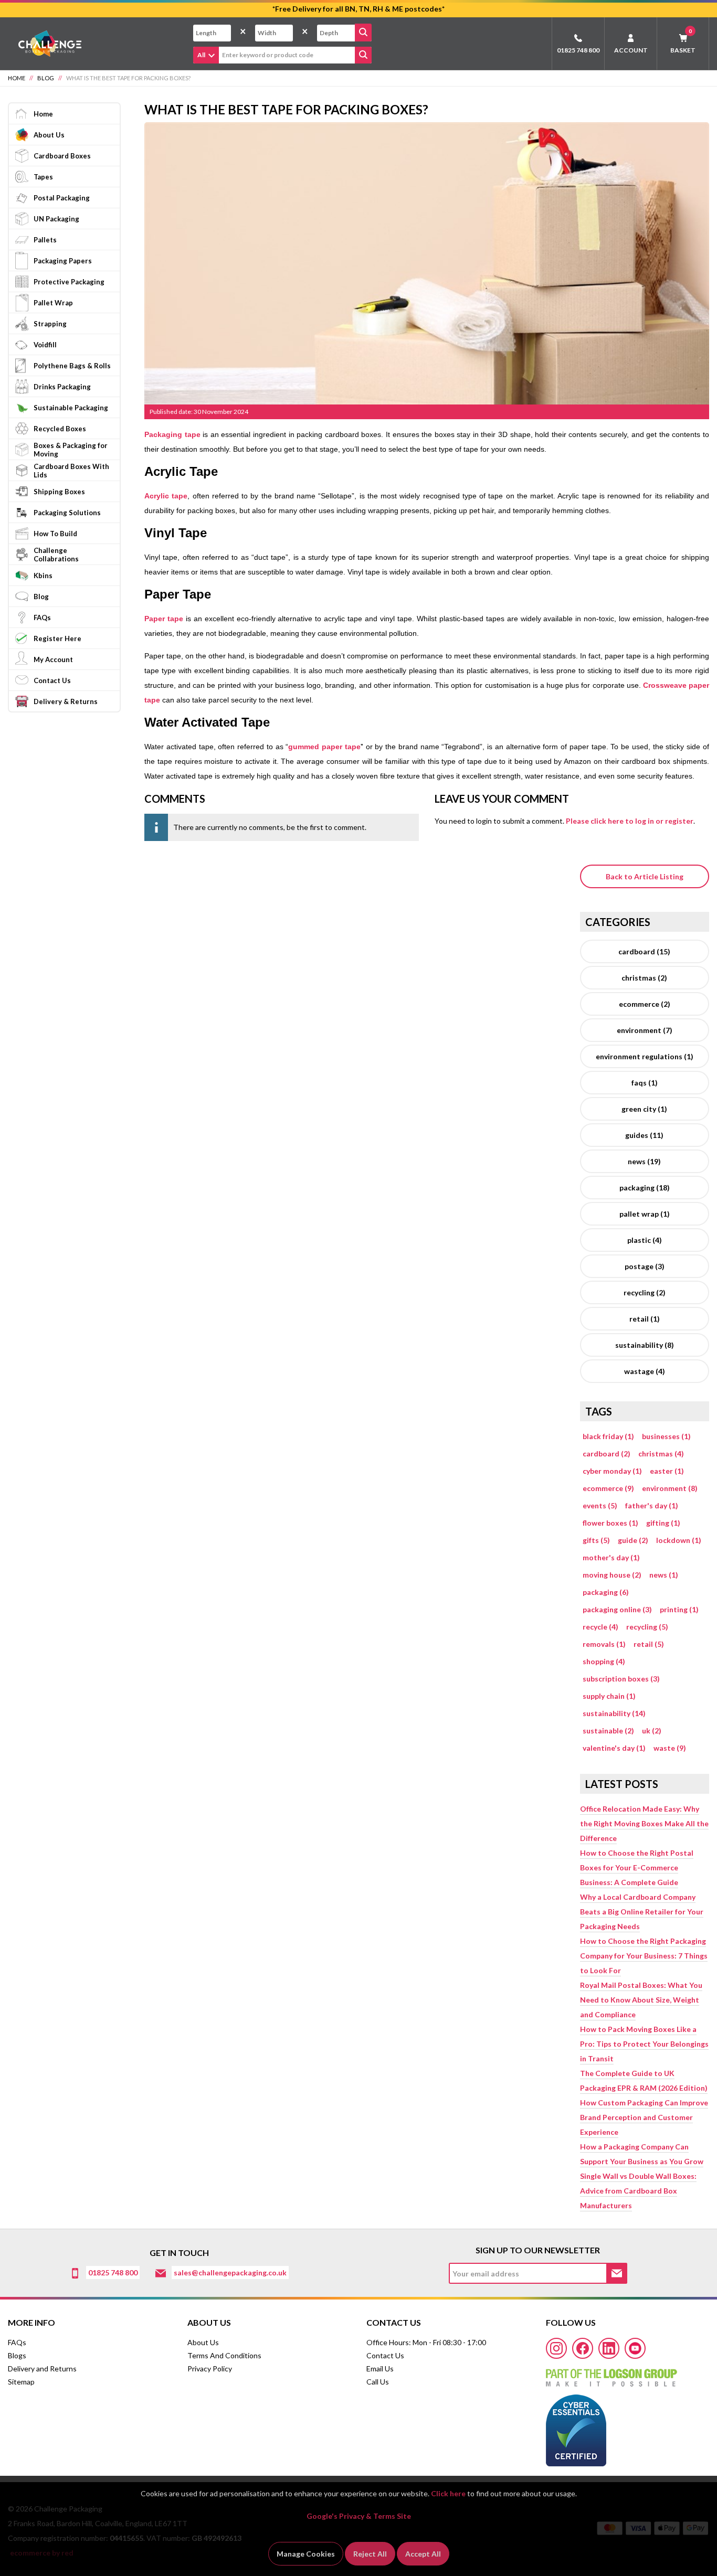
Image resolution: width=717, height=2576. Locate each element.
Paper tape (164, 619)
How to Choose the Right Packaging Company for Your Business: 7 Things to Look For (644, 1956)
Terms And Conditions (224, 2355)
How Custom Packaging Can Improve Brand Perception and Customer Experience (644, 2117)
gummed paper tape (324, 747)
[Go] (363, 33)
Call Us (378, 2382)
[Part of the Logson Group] (611, 2374)
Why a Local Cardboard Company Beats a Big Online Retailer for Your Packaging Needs (642, 1912)
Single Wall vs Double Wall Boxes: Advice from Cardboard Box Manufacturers (638, 2191)
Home (17, 78)
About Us (203, 2342)
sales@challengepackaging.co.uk (230, 2272)
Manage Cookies (306, 2554)
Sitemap (21, 2382)
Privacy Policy (210, 2369)
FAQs (17, 2342)
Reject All (370, 2554)
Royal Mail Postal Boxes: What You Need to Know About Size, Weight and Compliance (641, 2000)
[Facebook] (583, 2348)
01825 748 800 (578, 50)
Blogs (17, 2355)
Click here (448, 2493)
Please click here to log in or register (630, 821)
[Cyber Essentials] (576, 2426)
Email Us (380, 2369)
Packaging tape (172, 434)
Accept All (423, 2554)
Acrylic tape (166, 496)
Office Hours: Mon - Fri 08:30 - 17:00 (426, 2342)
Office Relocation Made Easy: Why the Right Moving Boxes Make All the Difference (644, 1823)
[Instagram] (556, 2348)
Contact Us (385, 2355)
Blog (46, 78)
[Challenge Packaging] (45, 43)
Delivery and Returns (42, 2369)
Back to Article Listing (645, 876)
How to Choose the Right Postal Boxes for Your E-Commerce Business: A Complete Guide (637, 1867)
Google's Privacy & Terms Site (359, 2516)
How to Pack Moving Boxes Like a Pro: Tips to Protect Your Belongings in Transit (644, 2044)
